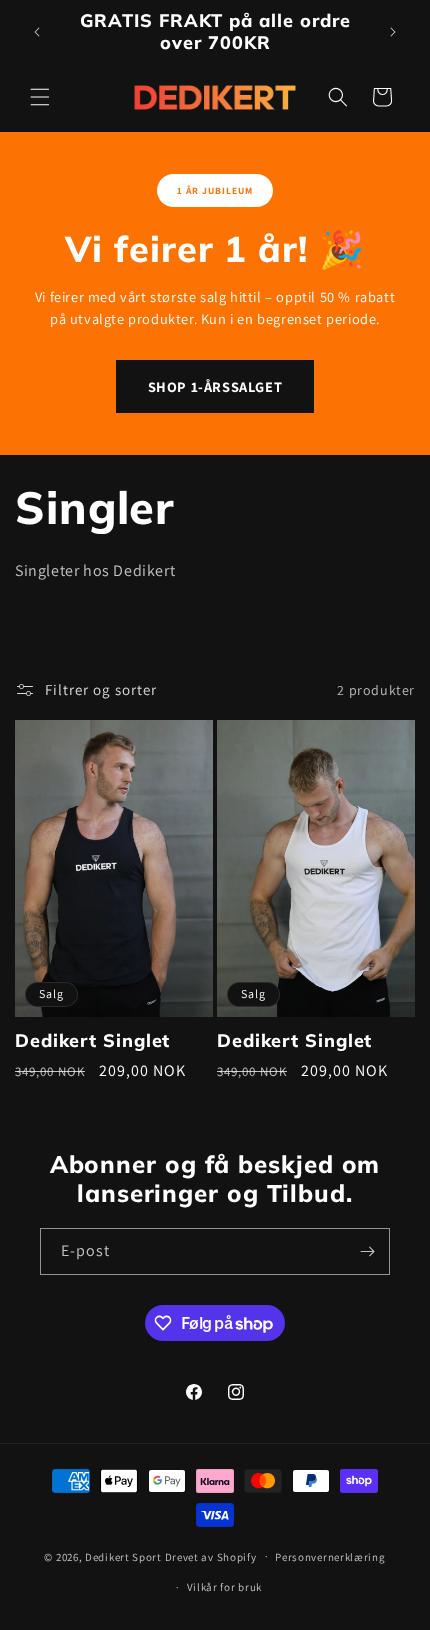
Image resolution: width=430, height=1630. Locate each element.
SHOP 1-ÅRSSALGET (215, 386)
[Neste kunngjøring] (393, 32)
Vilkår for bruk (225, 1587)
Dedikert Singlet (92, 1041)
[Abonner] (367, 1251)
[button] (40, 97)
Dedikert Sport (123, 1556)
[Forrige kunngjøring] (37, 32)
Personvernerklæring (330, 1557)
